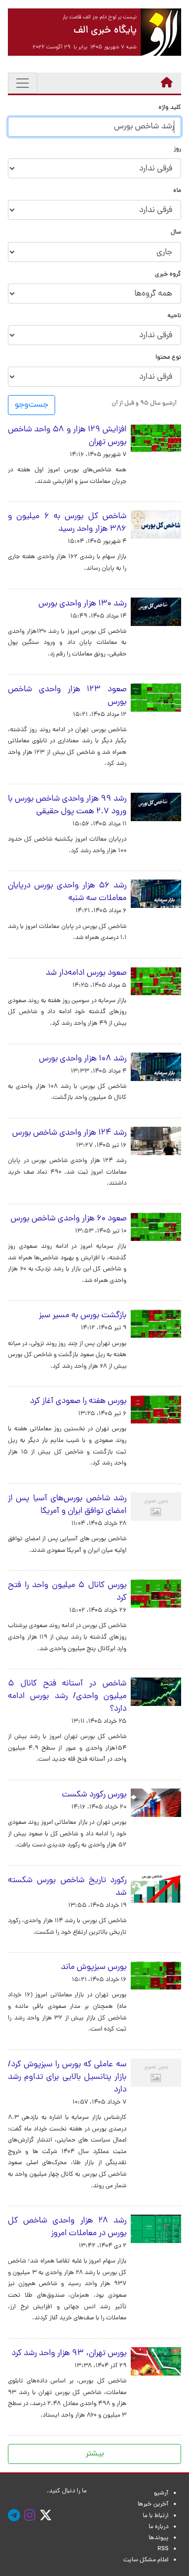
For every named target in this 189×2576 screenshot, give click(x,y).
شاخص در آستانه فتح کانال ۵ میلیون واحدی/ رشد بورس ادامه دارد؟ (67, 1696)
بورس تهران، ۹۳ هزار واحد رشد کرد (69, 2353)
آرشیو (161, 2493)
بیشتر (95, 2454)
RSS (163, 2549)
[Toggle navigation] (23, 83)
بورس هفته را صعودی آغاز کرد (78, 1401)
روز (177, 150)
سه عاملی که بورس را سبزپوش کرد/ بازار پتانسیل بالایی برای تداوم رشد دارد (67, 2077)
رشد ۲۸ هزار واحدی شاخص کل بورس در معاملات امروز (67, 2227)
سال (176, 233)
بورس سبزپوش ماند (94, 1967)
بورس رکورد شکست (94, 1795)
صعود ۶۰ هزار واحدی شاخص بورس (69, 1219)
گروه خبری (168, 275)
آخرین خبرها (153, 2504)
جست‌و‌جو (31, 405)
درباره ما (159, 2527)
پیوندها (159, 2538)
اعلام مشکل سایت (146, 2560)
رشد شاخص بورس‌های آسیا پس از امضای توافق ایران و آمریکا (67, 1505)
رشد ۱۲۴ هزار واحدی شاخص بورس (69, 1133)
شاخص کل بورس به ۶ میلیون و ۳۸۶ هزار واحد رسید (67, 523)
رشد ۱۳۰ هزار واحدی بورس (82, 604)
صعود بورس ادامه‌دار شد (86, 973)
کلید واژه (170, 108)
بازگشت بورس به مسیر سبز (83, 1316)
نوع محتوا (168, 358)
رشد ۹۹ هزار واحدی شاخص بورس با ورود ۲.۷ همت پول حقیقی (67, 805)
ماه (177, 191)
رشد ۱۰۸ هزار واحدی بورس (83, 1059)
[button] (144, 403)
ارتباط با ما (156, 2516)
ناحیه (174, 316)
